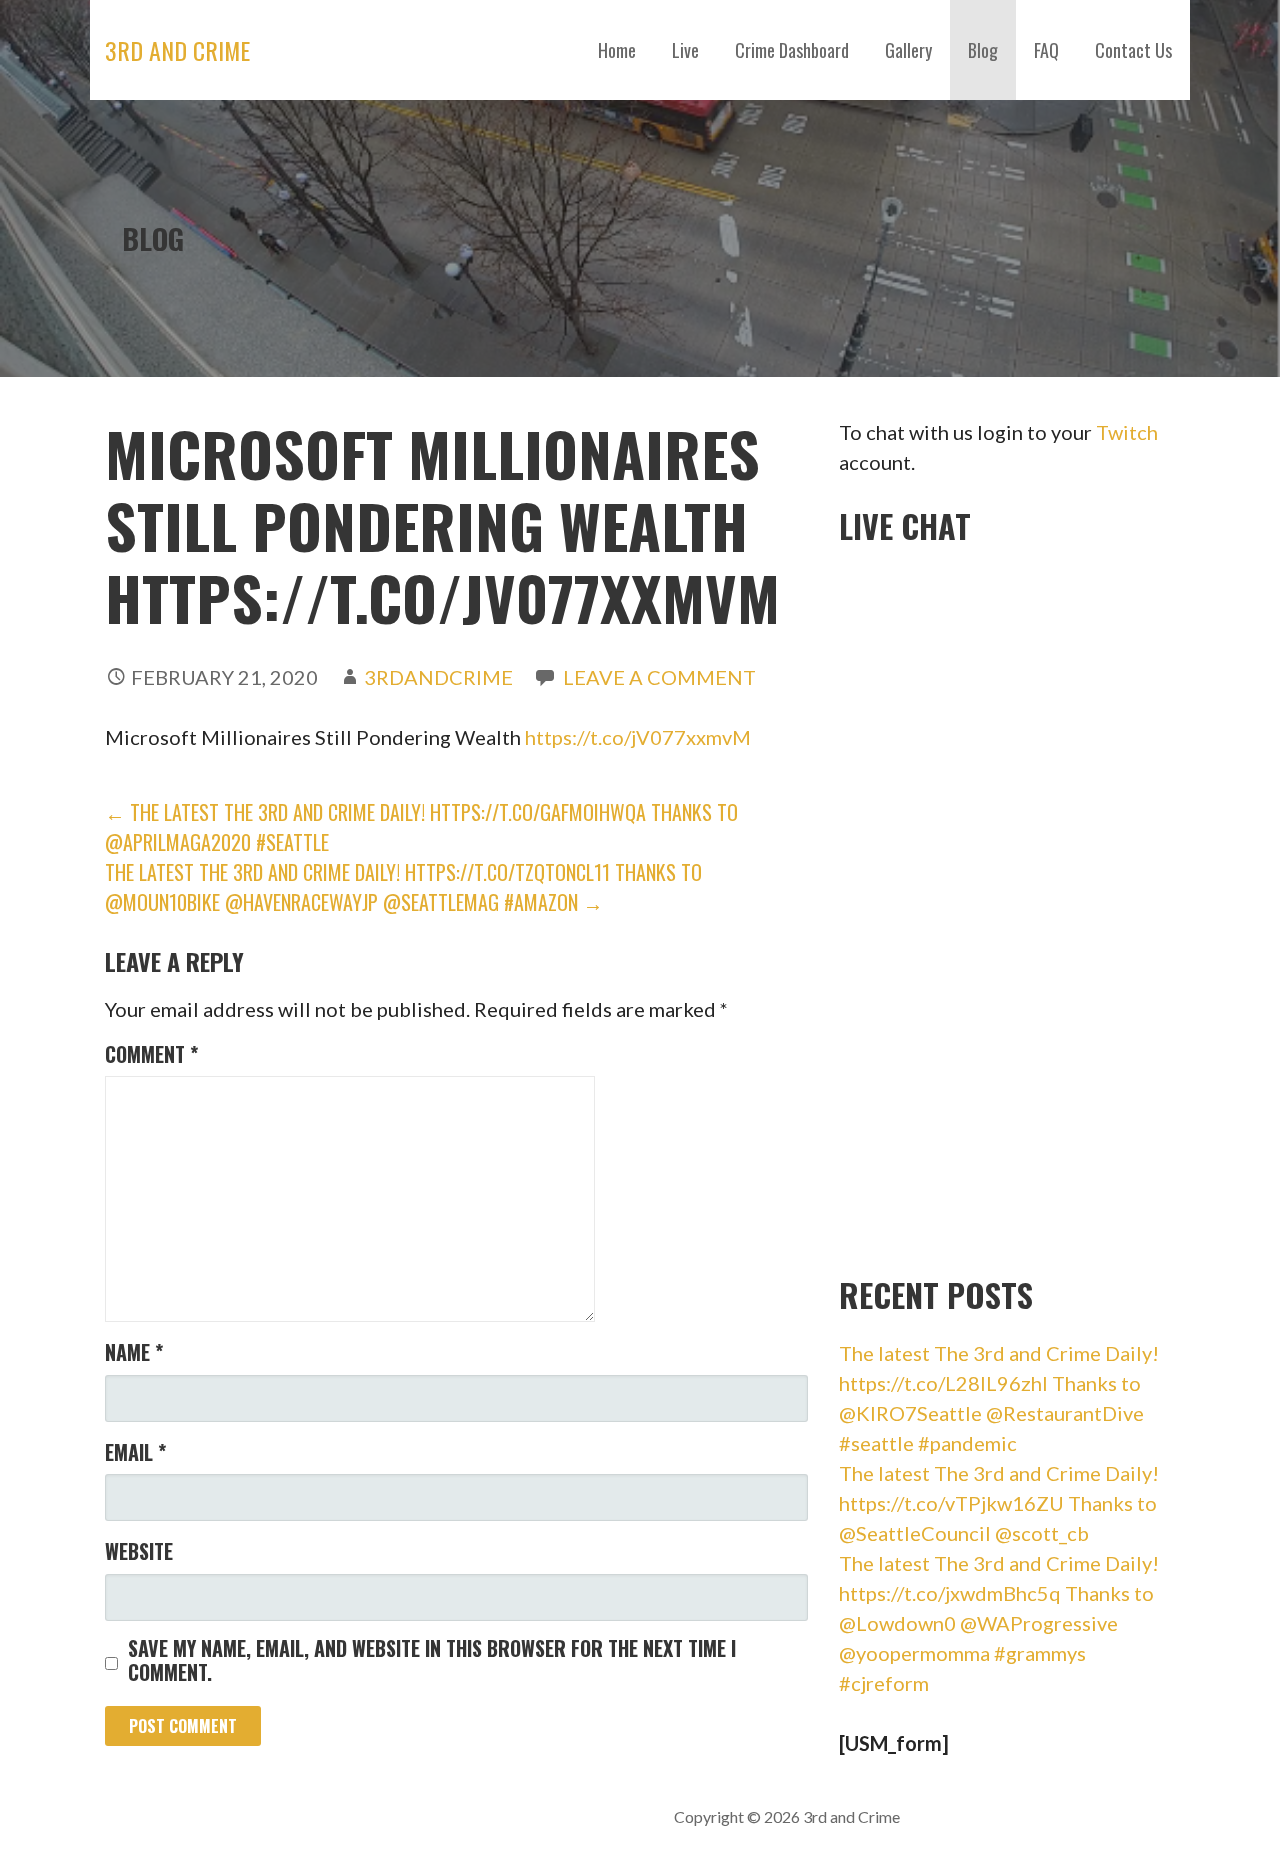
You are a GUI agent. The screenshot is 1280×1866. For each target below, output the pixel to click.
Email (135, 1452)
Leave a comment (659, 677)
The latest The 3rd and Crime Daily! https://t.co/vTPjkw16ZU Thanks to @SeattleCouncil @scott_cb (999, 1503)
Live (685, 50)
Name (134, 1352)
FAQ (1046, 50)
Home (617, 50)
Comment (151, 1054)
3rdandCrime (438, 677)
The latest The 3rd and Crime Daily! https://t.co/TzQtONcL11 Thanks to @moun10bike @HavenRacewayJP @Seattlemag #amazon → (403, 887)
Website (139, 1551)
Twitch (1127, 432)
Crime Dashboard (792, 50)
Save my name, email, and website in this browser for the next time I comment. (432, 1660)
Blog (983, 50)
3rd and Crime (177, 50)
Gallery (908, 50)
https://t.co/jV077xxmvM (638, 737)
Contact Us (1133, 50)
